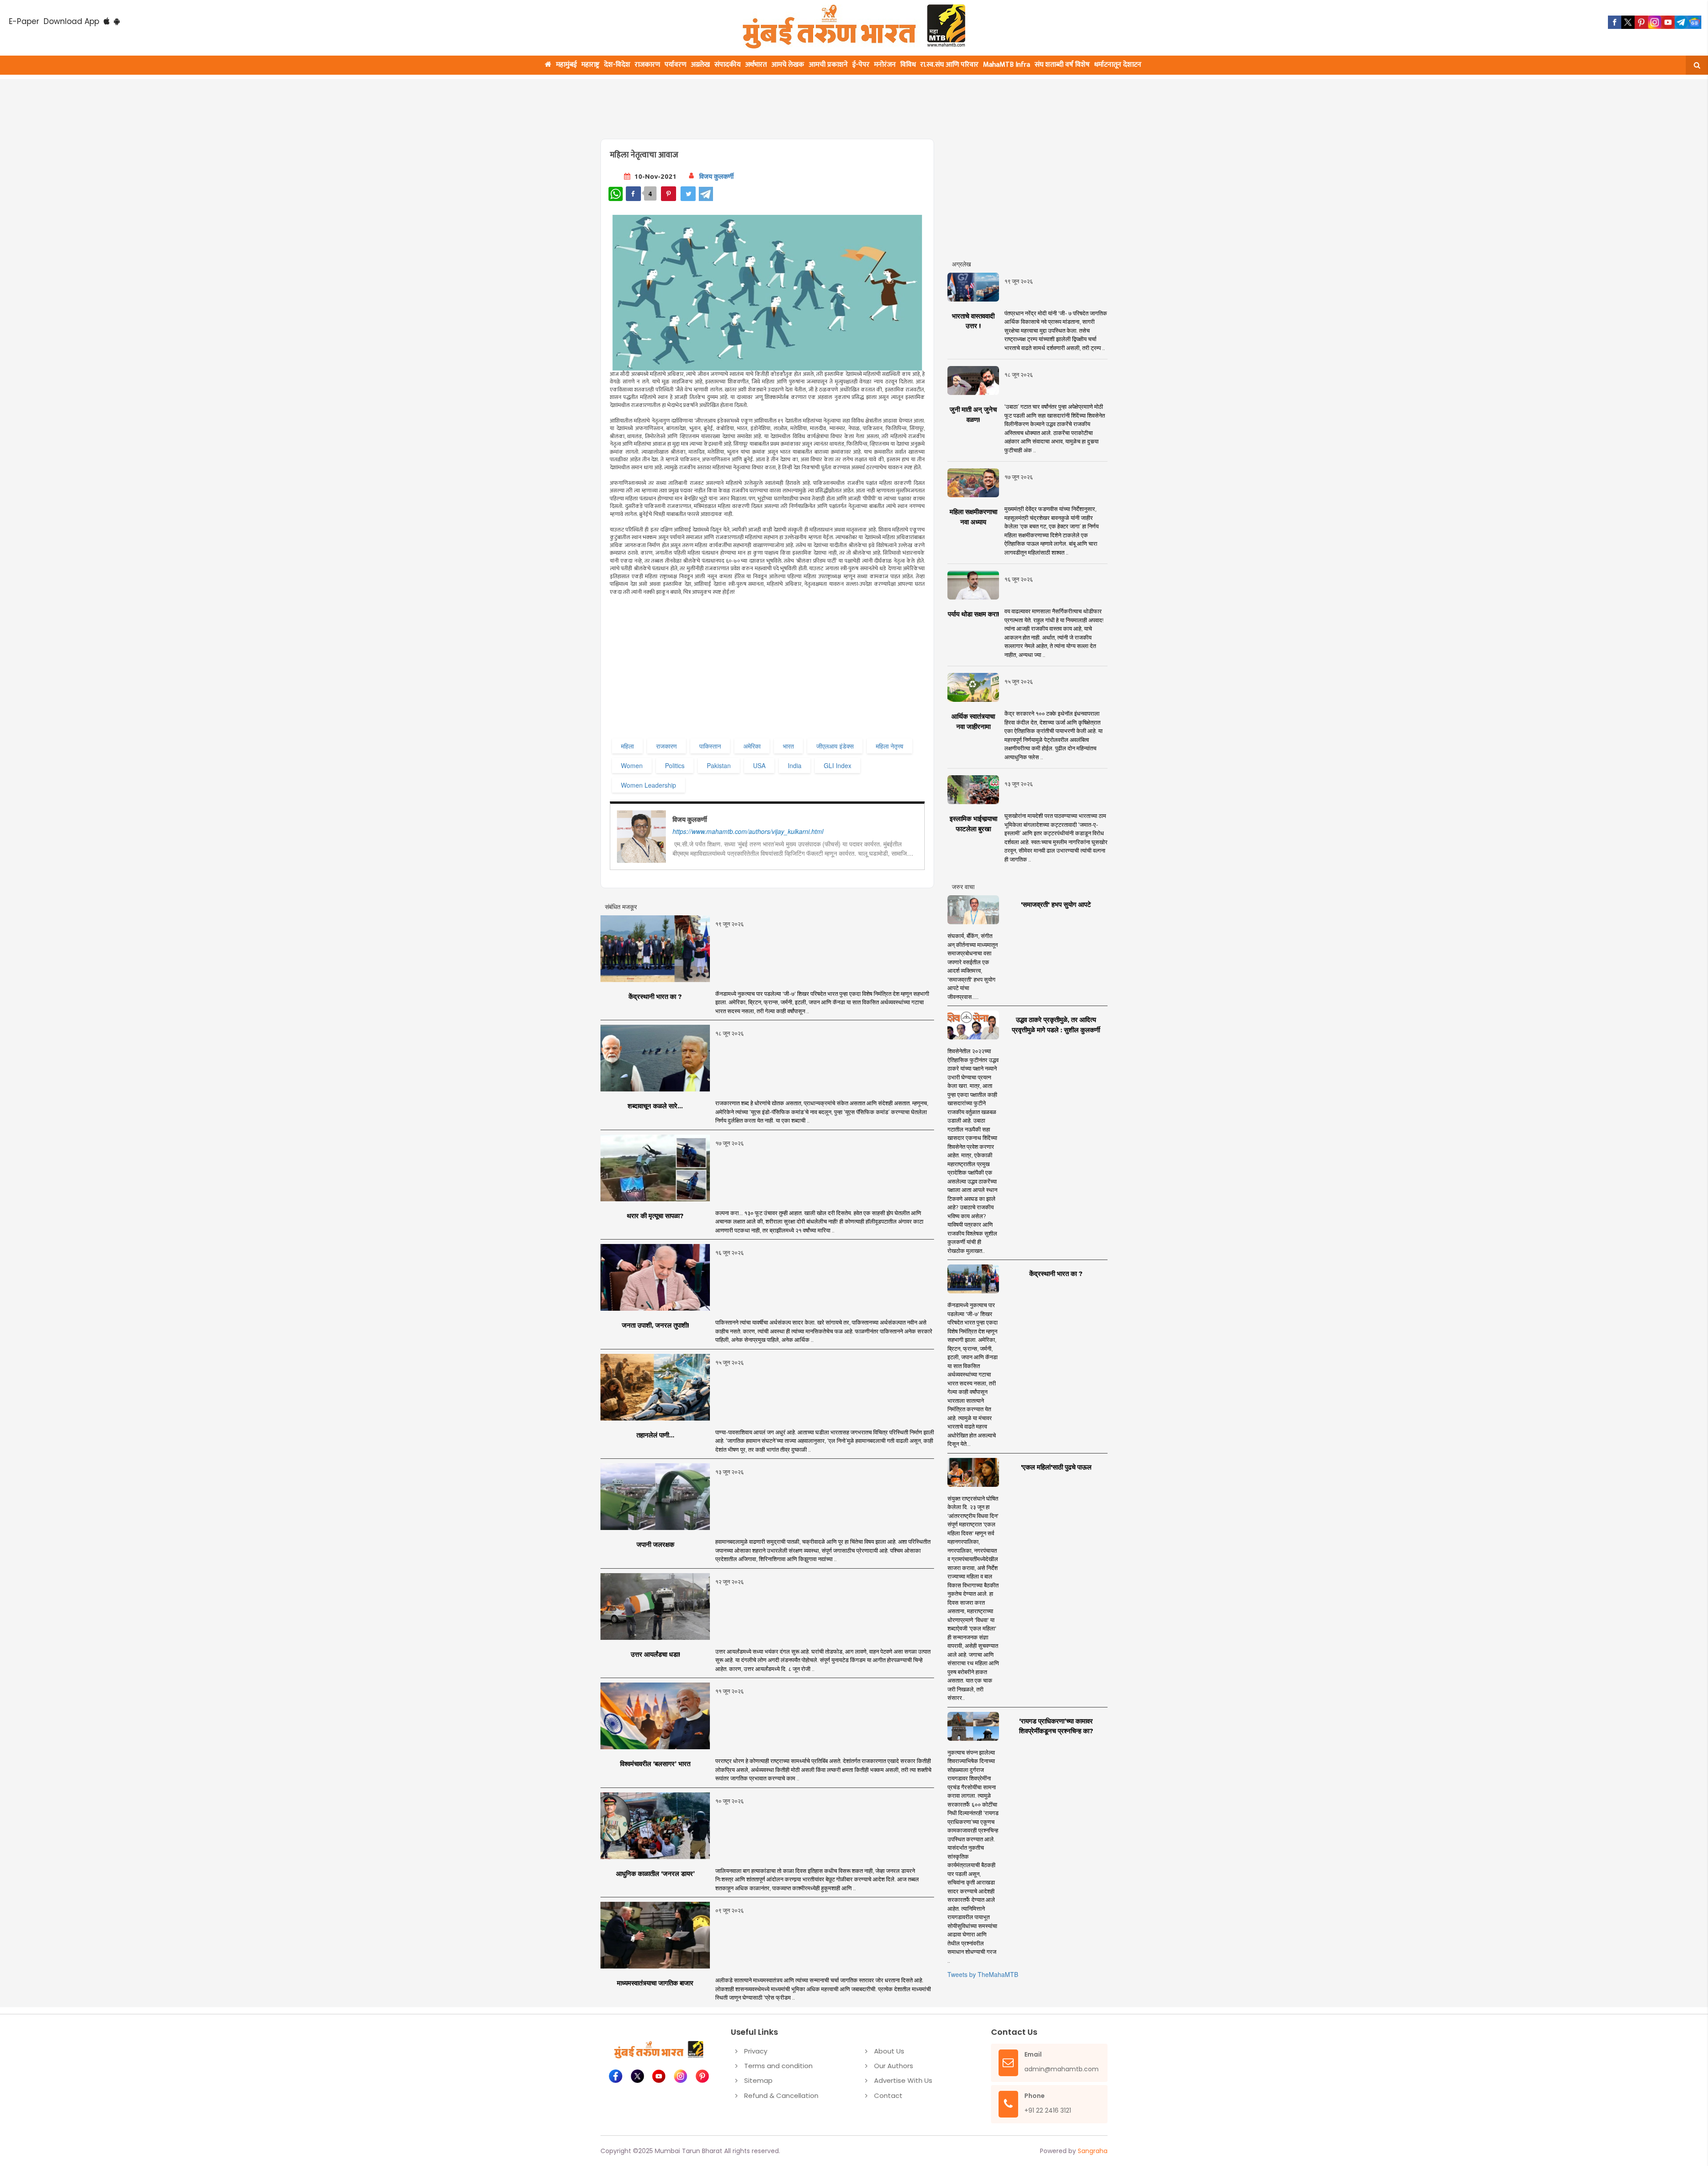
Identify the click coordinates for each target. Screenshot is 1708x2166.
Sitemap (758, 2080)
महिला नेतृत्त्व (890, 746)
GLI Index (838, 765)
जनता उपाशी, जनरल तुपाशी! (655, 1325)
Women (632, 765)
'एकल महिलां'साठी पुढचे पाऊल (1056, 1467)
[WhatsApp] (616, 194)
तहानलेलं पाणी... (655, 1435)
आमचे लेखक (788, 65)
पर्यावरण (675, 65)
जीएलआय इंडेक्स (835, 746)
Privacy (756, 2051)
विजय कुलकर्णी (716, 176)
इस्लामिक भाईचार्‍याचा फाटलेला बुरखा (973, 824)
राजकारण (647, 65)
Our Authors (894, 2066)
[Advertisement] (815, 104)
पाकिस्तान (710, 746)
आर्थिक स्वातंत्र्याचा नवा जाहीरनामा (973, 721)
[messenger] (1668, 22)
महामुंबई (566, 65)
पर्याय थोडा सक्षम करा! (973, 614)
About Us (889, 2051)
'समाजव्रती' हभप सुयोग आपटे (1056, 904)
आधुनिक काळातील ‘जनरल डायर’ (655, 1874)
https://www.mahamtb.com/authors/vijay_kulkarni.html (748, 831)
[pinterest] (1641, 22)
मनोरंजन (885, 65)
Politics (675, 765)
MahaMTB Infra (1007, 65)
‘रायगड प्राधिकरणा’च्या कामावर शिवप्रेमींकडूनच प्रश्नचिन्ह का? (1056, 1726)
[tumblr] (1681, 22)
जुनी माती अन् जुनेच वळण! (973, 415)
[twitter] (1628, 22)
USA (759, 765)
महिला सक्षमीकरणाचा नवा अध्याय (973, 517)
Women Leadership (649, 785)
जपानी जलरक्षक (655, 1544)
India (795, 765)
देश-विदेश (617, 65)
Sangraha (1093, 2151)
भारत (788, 746)
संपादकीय (727, 65)
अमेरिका (752, 746)
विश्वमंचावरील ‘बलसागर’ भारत (655, 1764)
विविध (908, 65)
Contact (888, 2096)
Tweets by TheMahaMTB (983, 1974)
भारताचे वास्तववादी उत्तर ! (973, 321)
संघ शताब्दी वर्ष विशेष (1062, 65)
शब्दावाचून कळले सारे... (655, 1106)
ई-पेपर (861, 65)
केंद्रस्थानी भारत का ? (655, 996)
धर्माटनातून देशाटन (1118, 65)
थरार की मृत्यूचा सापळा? (655, 1216)
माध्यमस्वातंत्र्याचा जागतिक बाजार (655, 1983)
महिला (627, 746)
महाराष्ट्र (590, 65)
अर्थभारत (756, 65)
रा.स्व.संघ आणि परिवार (949, 65)
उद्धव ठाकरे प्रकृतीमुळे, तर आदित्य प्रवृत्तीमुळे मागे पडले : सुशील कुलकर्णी (1056, 1025)
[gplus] (1655, 22)
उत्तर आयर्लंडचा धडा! (655, 1654)
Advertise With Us (903, 2080)
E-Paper (24, 21)
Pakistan (719, 765)
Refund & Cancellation (781, 2096)
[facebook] (1615, 22)
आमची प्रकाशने (828, 65)
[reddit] (1695, 22)
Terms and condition (778, 2066)
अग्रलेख (700, 65)
